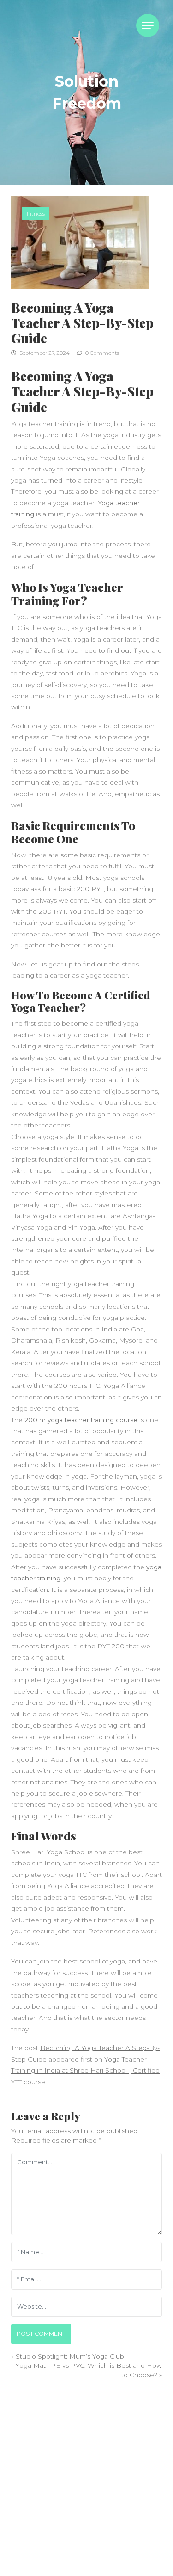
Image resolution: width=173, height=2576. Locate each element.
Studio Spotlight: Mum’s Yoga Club (70, 2356)
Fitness (36, 214)
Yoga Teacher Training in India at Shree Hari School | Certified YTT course (85, 2071)
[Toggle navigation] (148, 25)
